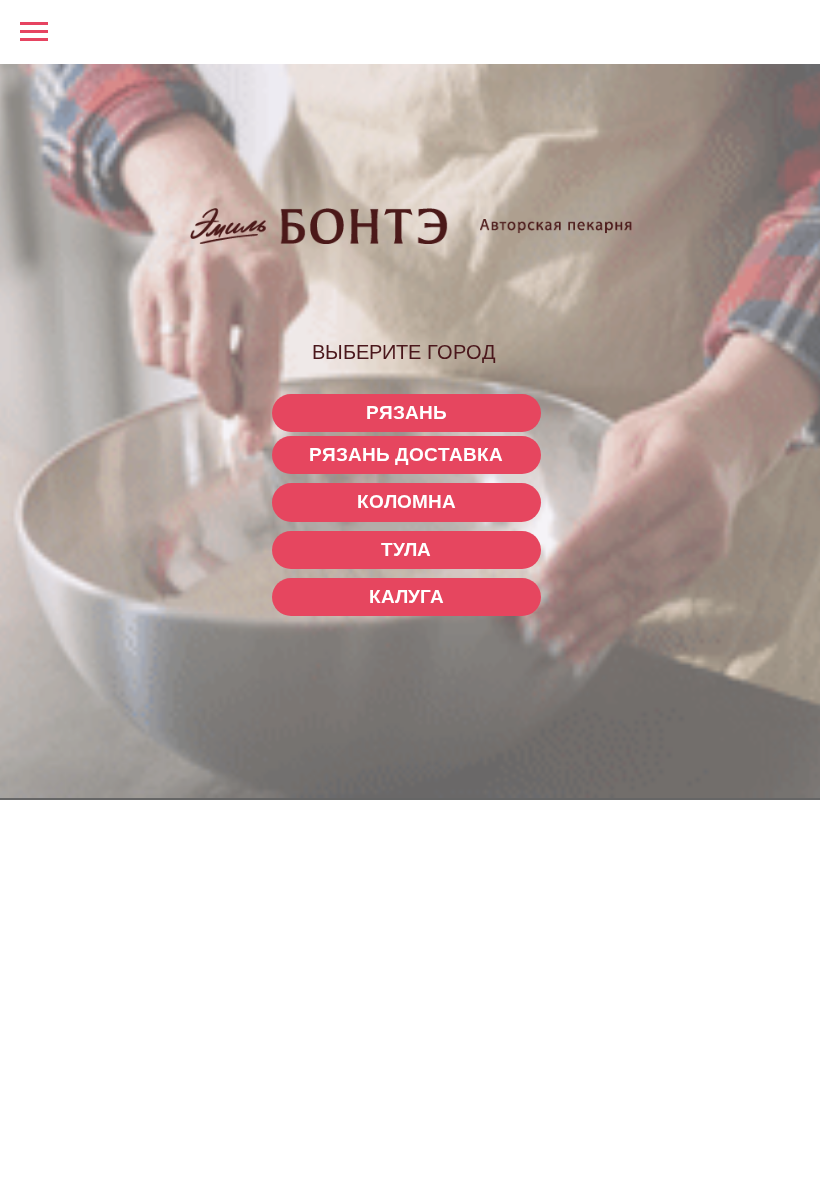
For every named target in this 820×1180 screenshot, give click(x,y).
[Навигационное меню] (34, 32)
